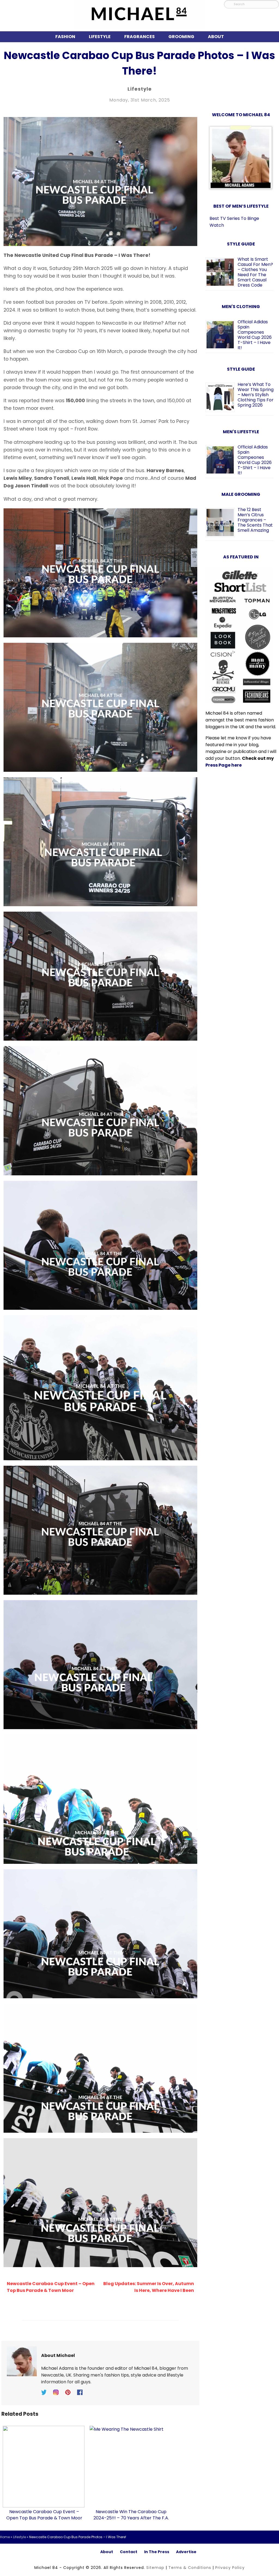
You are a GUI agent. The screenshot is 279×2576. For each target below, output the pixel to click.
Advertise (186, 2552)
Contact (129, 2552)
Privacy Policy (230, 2568)
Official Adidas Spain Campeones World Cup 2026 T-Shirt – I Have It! (255, 335)
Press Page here (224, 765)
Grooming (181, 37)
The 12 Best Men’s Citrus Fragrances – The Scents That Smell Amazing (255, 520)
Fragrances (139, 37)
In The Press (157, 2552)
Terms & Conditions (190, 2568)
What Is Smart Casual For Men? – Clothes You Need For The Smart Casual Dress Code (255, 272)
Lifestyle (100, 37)
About (216, 37)
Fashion (65, 37)
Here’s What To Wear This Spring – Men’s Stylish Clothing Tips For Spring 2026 (256, 395)
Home (5, 2537)
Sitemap (155, 2568)
